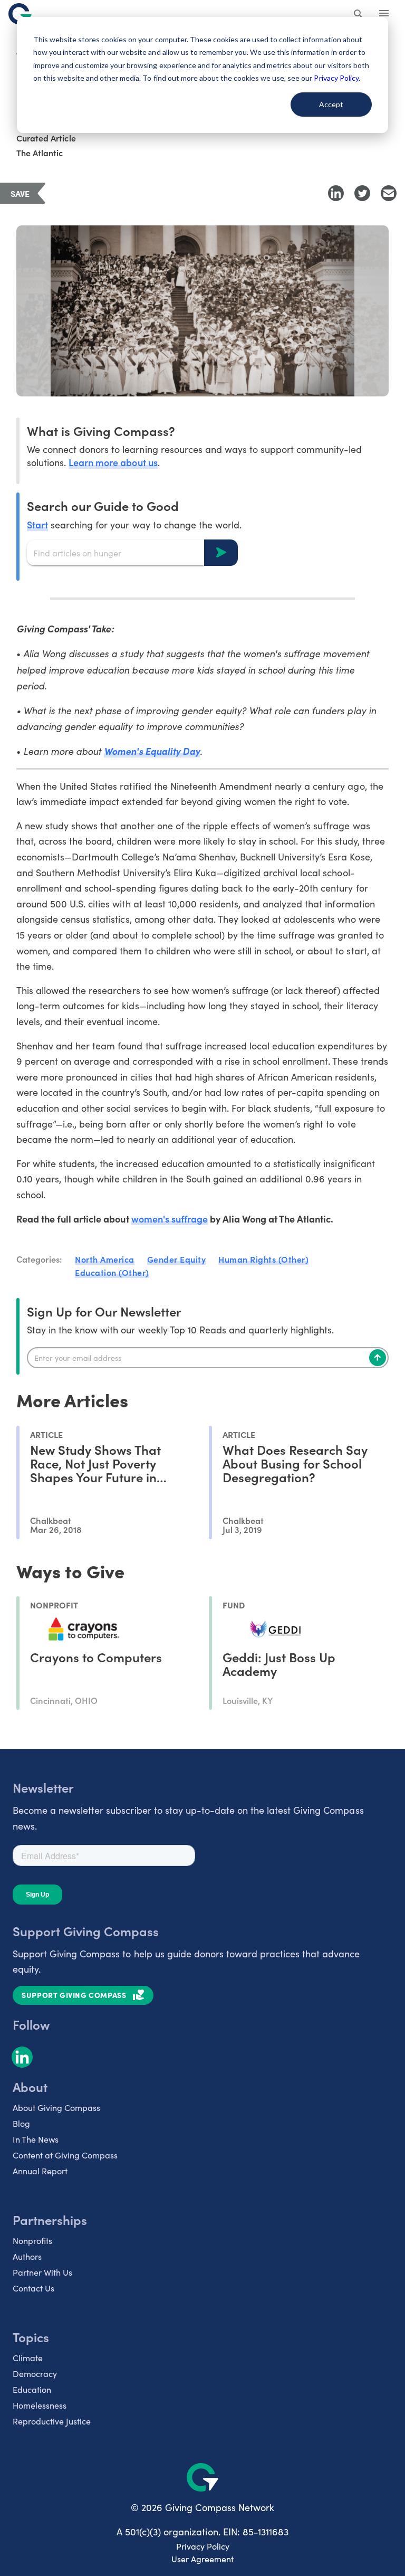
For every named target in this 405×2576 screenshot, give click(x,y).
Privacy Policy (203, 2546)
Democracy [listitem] (35, 2374)
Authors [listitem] (27, 2256)
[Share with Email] (389, 193)
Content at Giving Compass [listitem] (65, 2155)
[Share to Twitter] (362, 193)
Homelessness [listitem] (40, 2405)
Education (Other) (112, 1272)
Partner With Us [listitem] (42, 2272)
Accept (331, 104)
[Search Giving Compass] (359, 15)
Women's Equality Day (152, 751)
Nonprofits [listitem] (32, 2241)
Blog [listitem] (21, 2123)
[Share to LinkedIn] (336, 193)
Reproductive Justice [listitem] (52, 2421)
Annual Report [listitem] (40, 2171)
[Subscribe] (378, 1358)
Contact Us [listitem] (33, 2288)
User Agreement (202, 2559)
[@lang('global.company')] (20, 14)
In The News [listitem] (36, 2139)
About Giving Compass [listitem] (56, 2108)
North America (105, 1259)
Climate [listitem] (28, 2358)
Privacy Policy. (337, 78)
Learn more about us (113, 462)
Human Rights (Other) (263, 1259)
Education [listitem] (32, 2389)
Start (37, 524)
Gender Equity (177, 1259)
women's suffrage (170, 1219)
